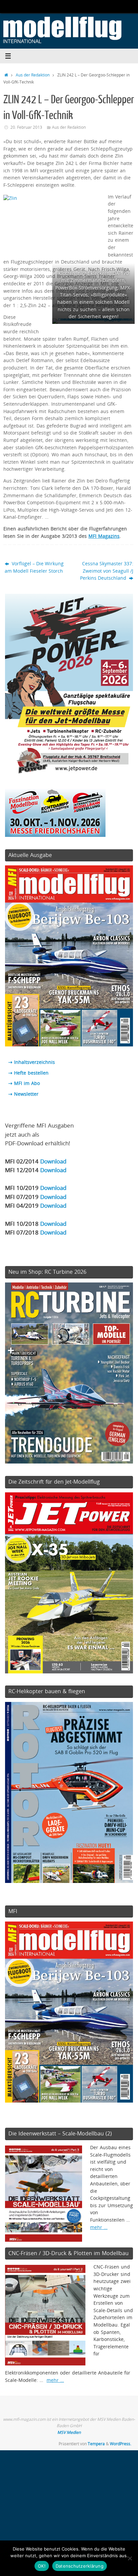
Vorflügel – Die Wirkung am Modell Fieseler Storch (34, 567)
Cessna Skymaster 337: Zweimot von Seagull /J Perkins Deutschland (107, 571)
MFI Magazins (104, 536)
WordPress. (121, 2444)
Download (53, 1161)
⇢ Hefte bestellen (28, 1073)
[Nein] (130, 2558)
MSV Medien (69, 2432)
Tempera (96, 2444)
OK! (42, 2566)
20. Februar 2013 (26, 127)
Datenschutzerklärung (80, 2566)
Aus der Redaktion (33, 75)
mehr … (99, 2227)
